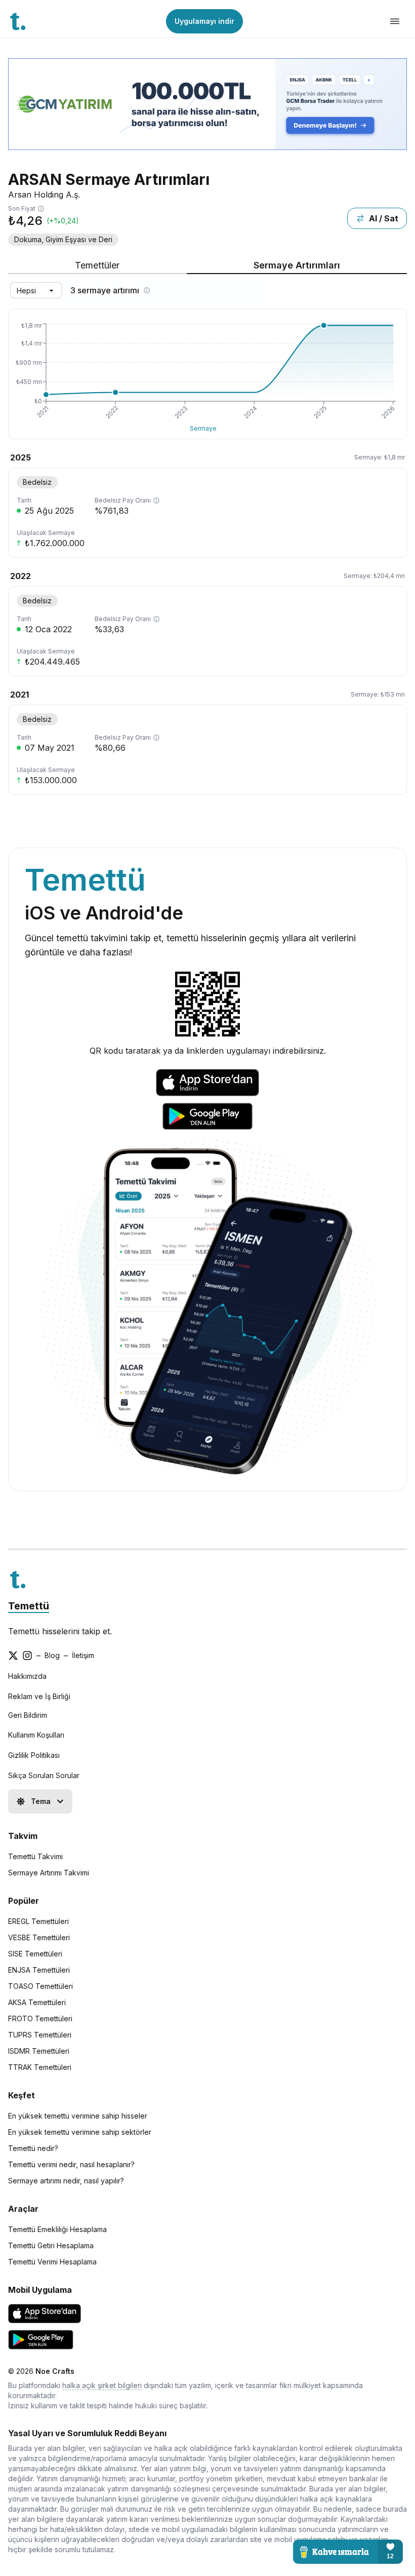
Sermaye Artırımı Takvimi (49, 1873)
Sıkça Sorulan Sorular (44, 1775)
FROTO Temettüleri (40, 2018)
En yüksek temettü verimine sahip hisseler (78, 2116)
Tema (41, 1801)
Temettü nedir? (33, 2148)
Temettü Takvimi (35, 1856)
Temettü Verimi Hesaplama (52, 2262)
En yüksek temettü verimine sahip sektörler (80, 2132)
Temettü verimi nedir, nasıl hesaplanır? (71, 2164)
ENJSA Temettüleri (39, 1970)
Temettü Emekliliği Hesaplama (57, 2229)
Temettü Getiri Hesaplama (51, 2245)
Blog (52, 1655)
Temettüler (97, 265)
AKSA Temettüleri (37, 2002)
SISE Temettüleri (35, 1954)
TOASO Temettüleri (40, 1986)
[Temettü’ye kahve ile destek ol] (348, 2552)
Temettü (29, 1606)
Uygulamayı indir (204, 21)
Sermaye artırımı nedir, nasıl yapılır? (66, 2181)
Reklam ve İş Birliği (39, 1696)
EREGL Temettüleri (38, 1921)
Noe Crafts (55, 2371)
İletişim (83, 1655)
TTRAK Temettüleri (40, 2067)
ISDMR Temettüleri (39, 2051)
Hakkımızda (27, 1676)
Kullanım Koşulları (36, 1735)
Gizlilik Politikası (34, 1755)
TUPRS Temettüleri (40, 2035)
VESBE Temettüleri (39, 1937)
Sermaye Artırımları (297, 265)
